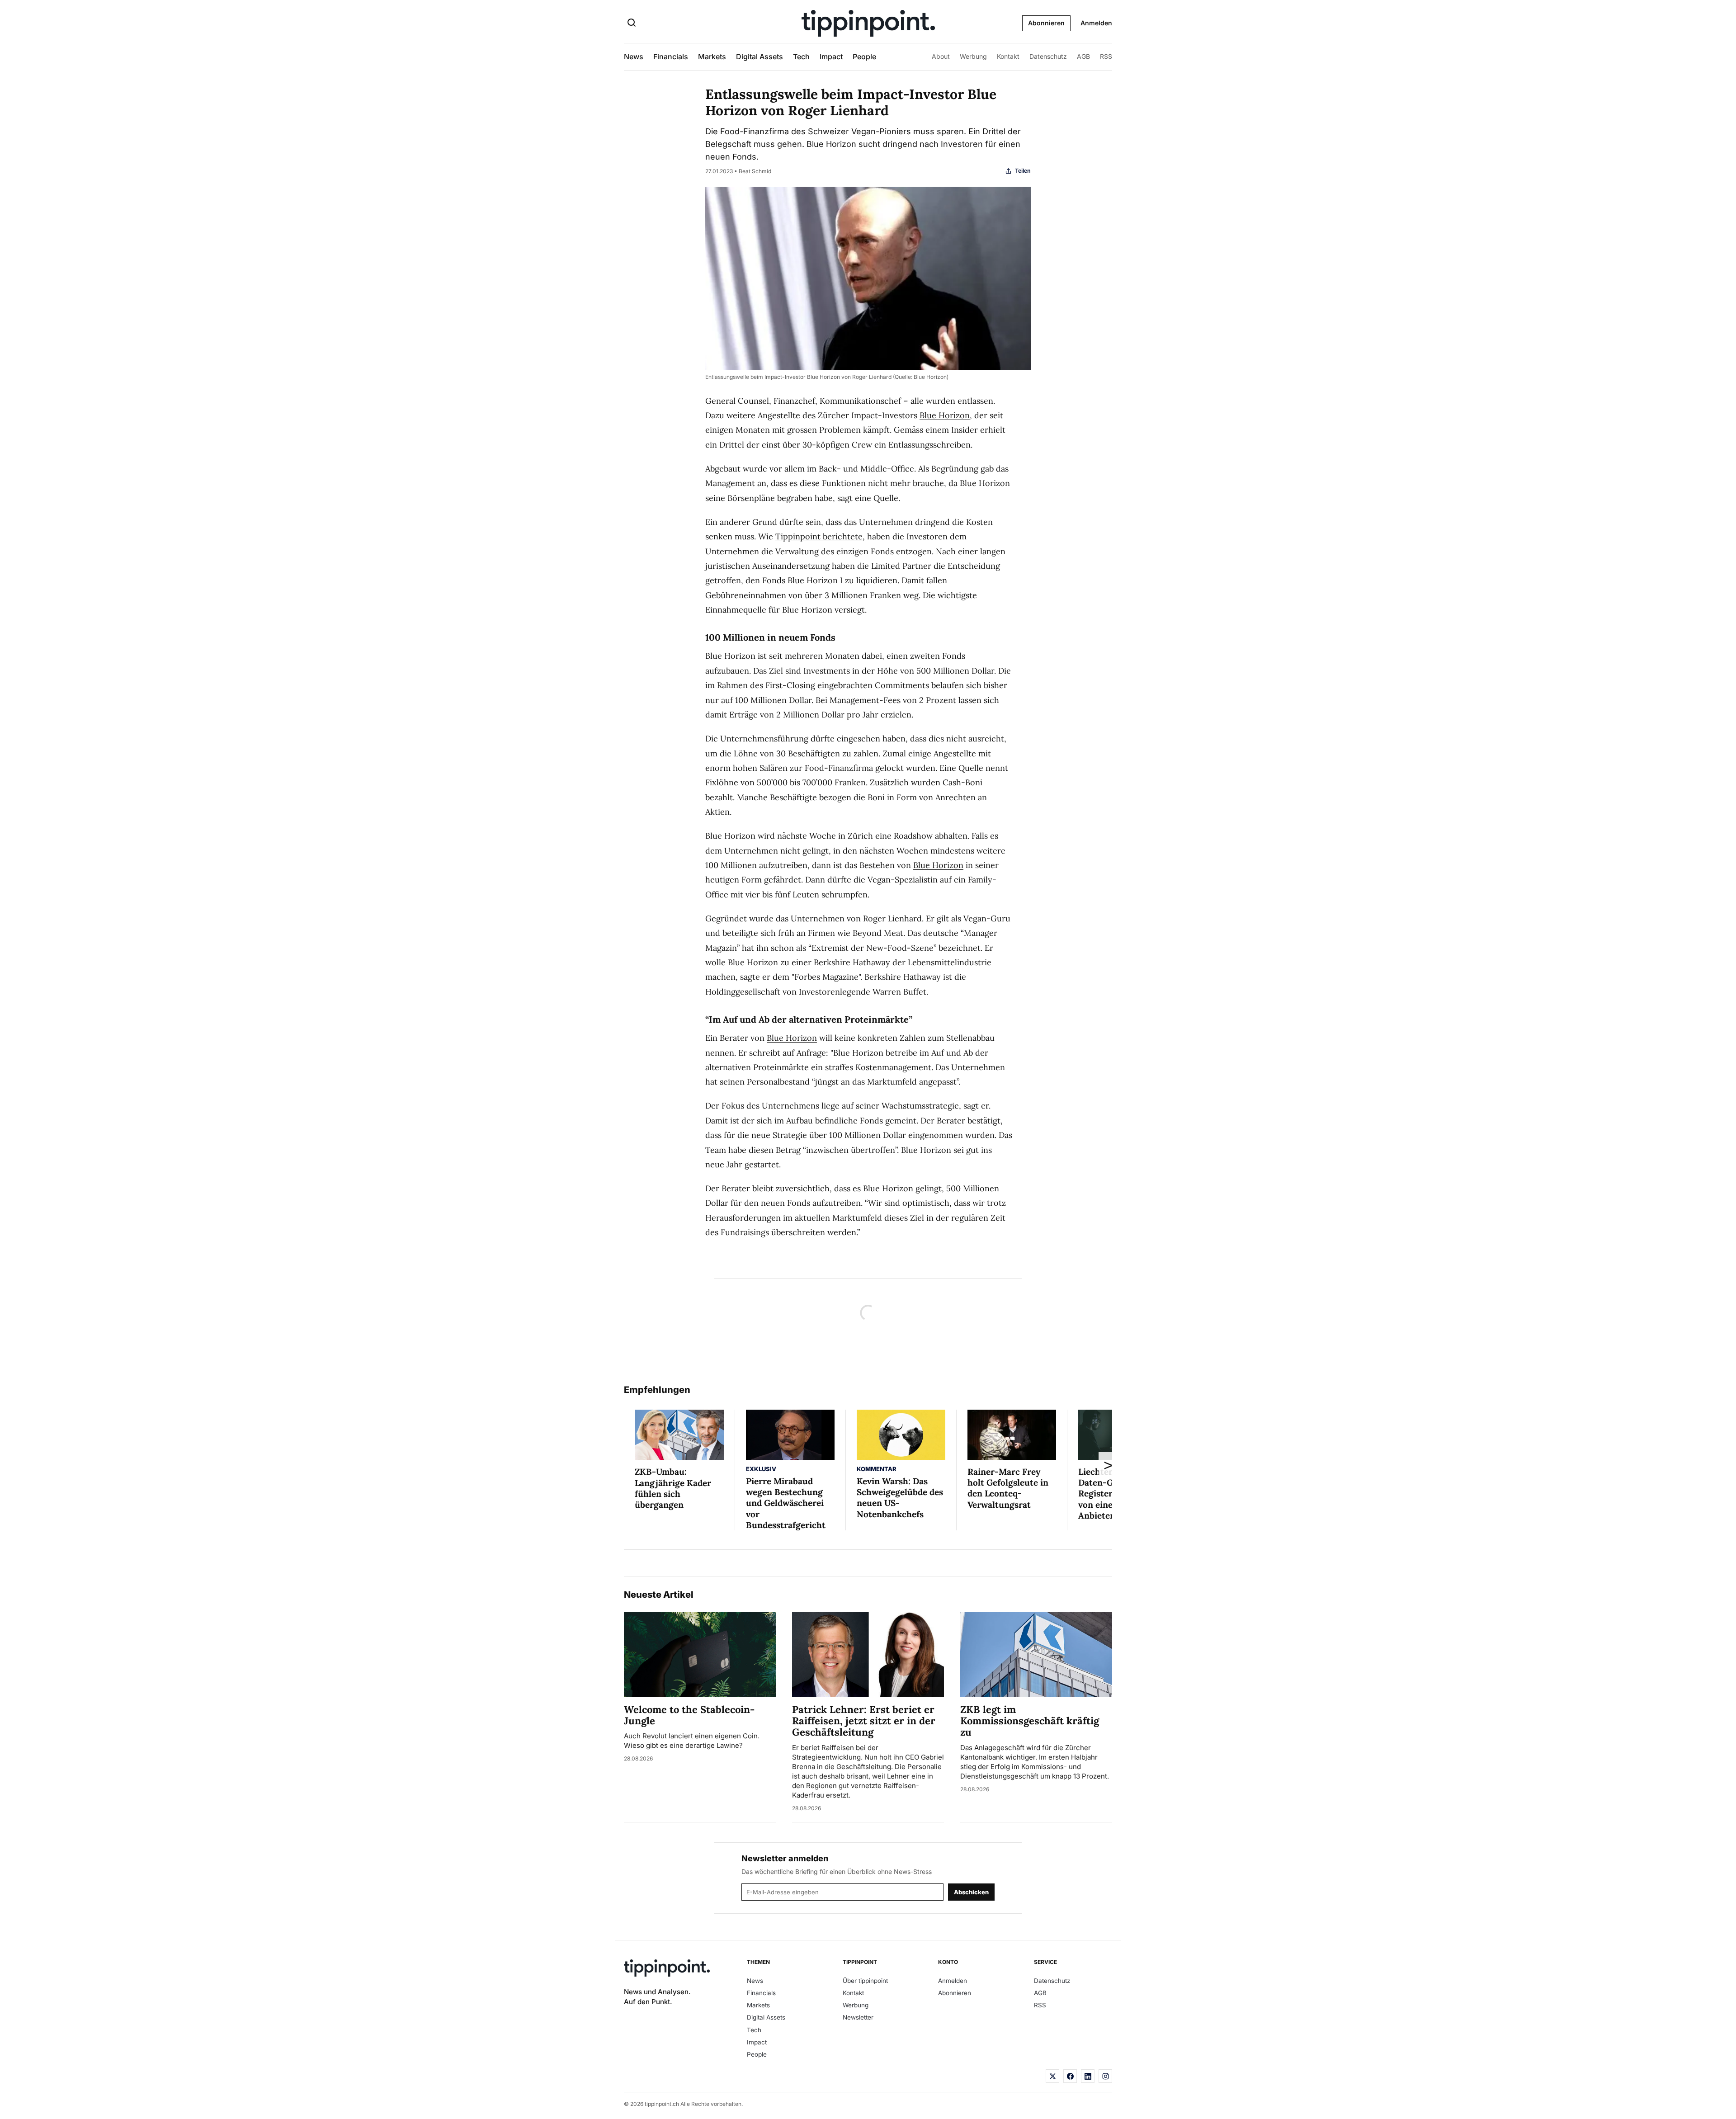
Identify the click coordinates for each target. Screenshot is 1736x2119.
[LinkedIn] (1088, 2076)
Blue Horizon (945, 415)
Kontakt (1008, 56)
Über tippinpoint (865, 1981)
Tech (801, 57)
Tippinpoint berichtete (819, 536)
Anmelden (1096, 23)
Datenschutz (1048, 56)
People (864, 57)
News (634, 57)
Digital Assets (759, 57)
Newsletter (858, 2017)
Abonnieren (1046, 23)
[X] (1052, 2076)
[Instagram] (1105, 2076)
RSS (1106, 56)
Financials (671, 57)
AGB (1083, 56)
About (941, 56)
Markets (712, 57)
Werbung (973, 56)
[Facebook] (1070, 2076)
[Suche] (632, 24)
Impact (831, 57)
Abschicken (971, 1892)
